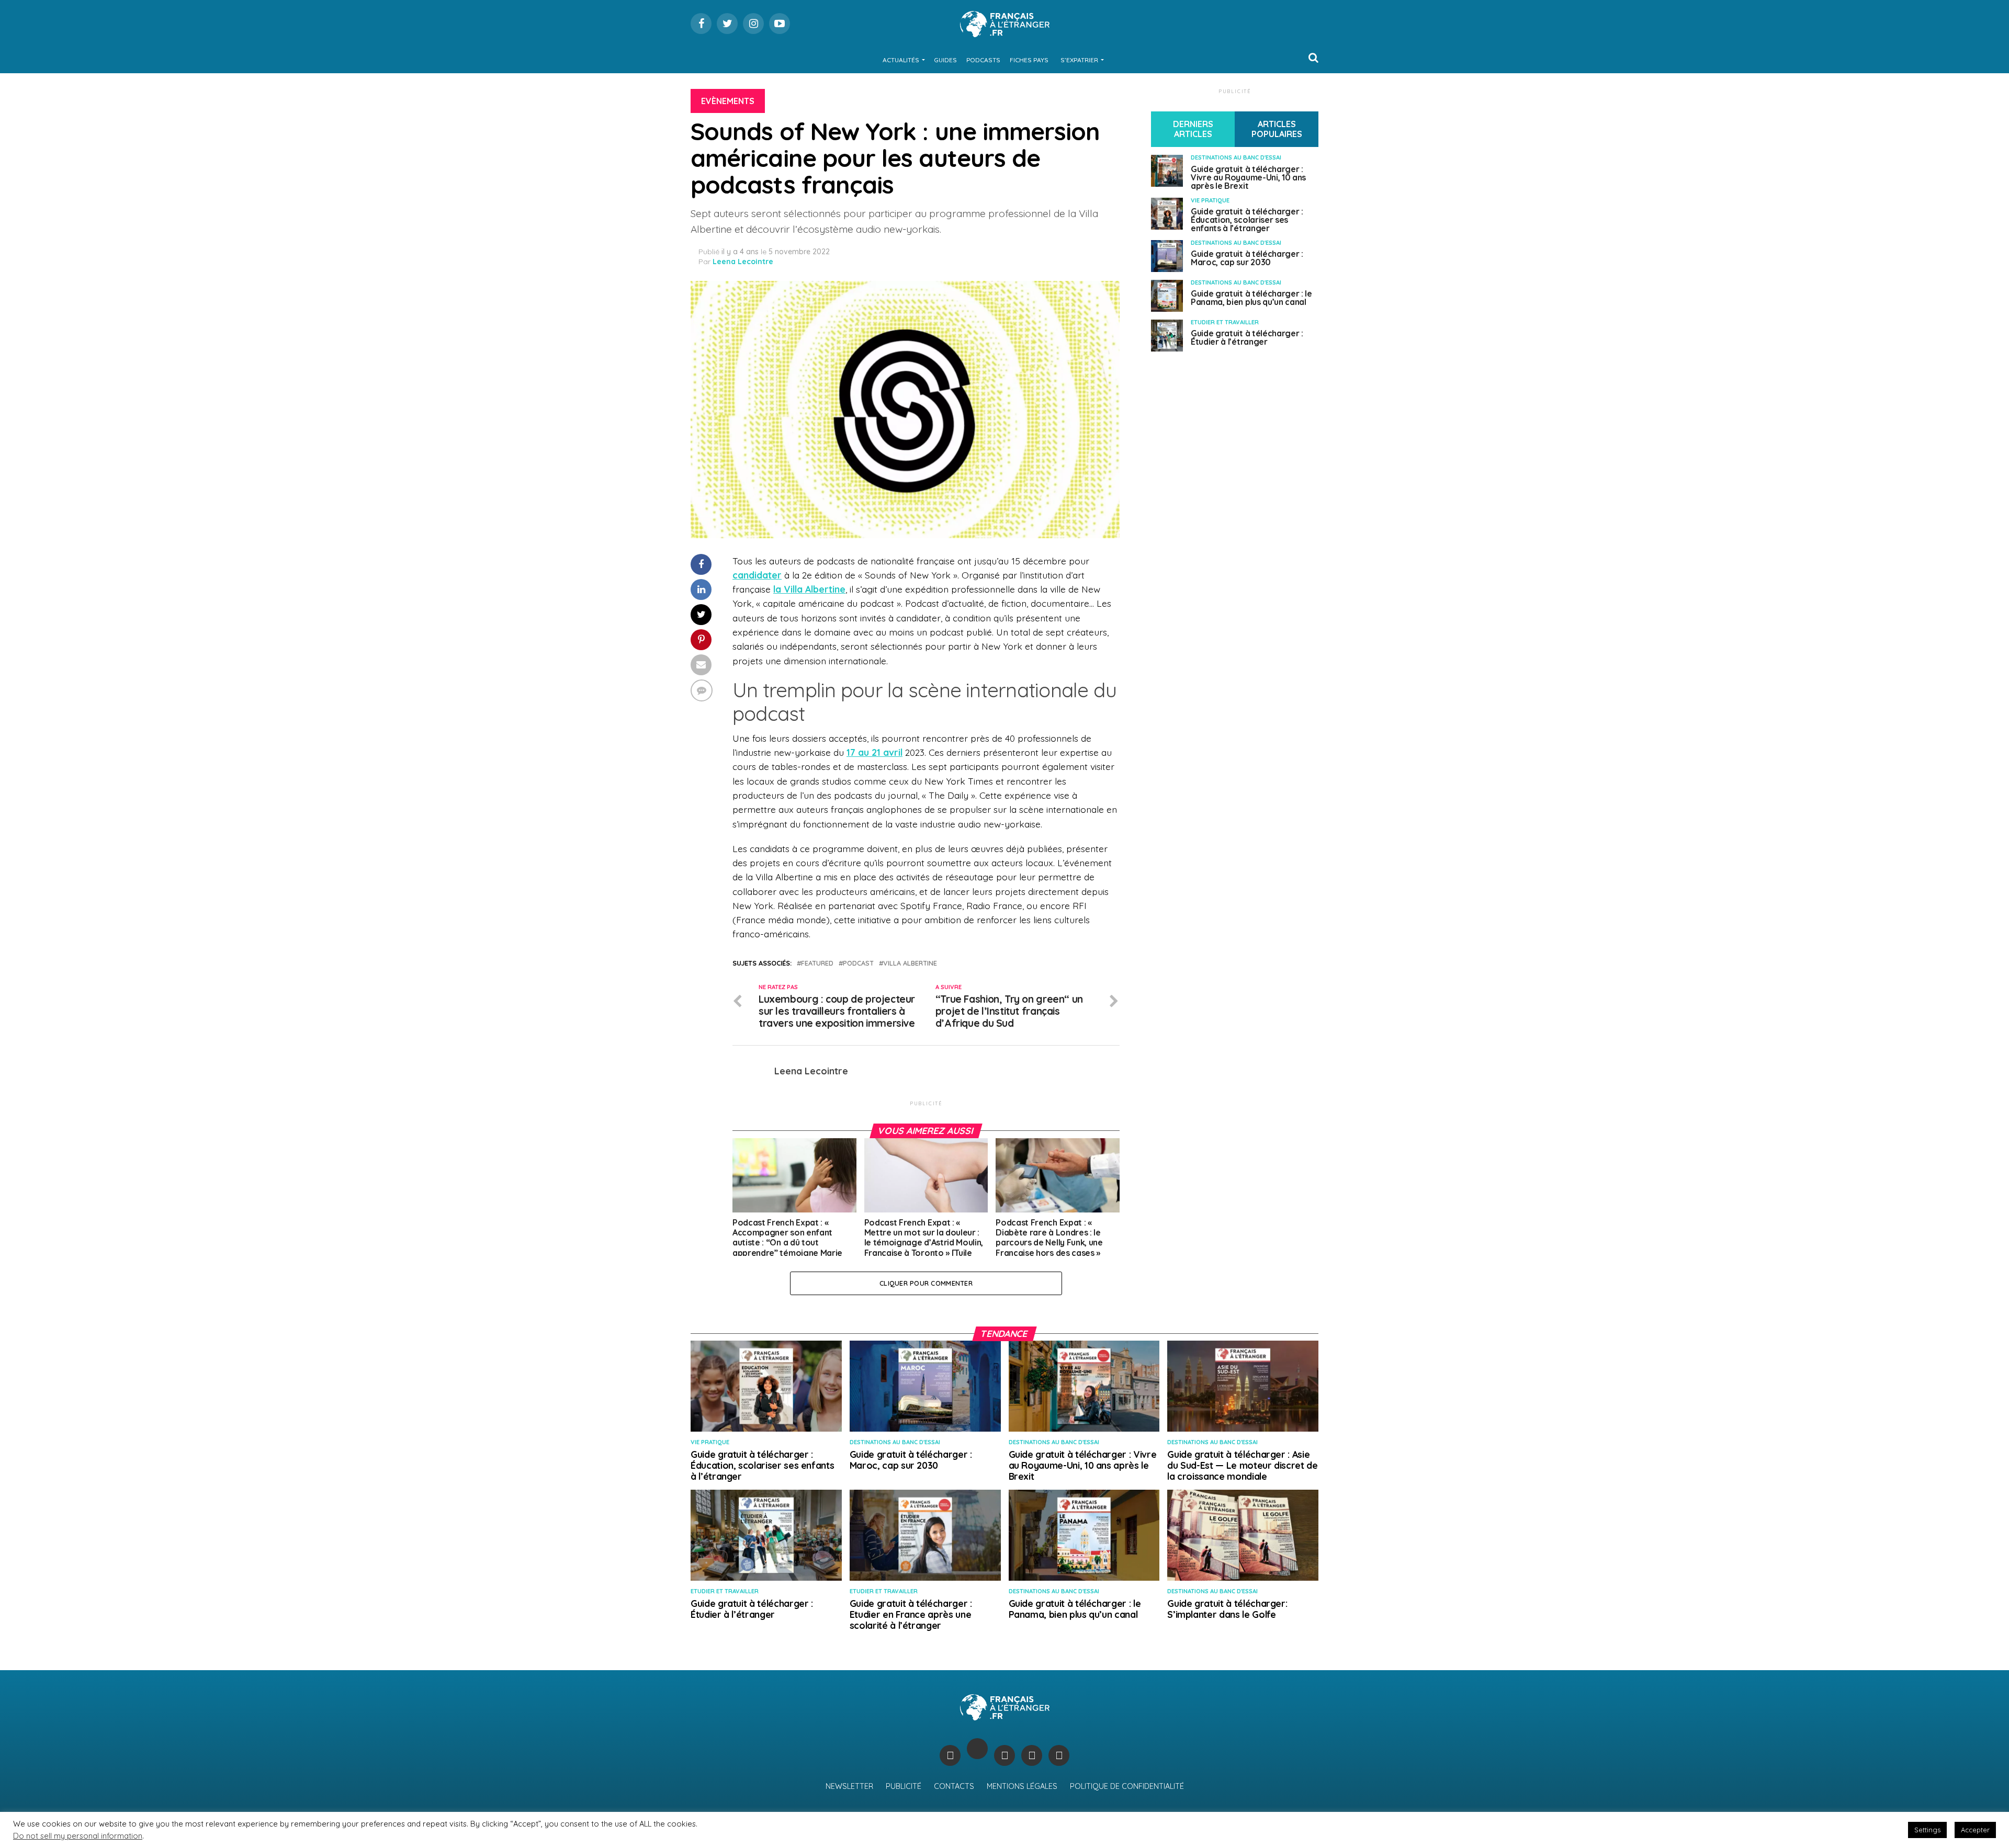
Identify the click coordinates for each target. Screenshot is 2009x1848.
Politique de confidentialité (1127, 1786)
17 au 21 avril (874, 752)
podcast (858, 963)
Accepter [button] (1975, 1830)
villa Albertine (910, 963)
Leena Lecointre (743, 262)
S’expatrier (1079, 60)
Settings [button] (1927, 1830)
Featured (817, 963)
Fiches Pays (1029, 60)
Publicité (904, 1786)
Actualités (901, 60)
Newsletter (849, 1786)
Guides (945, 60)
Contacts (954, 1786)
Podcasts (983, 60)
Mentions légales (1022, 1786)
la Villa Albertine (809, 589)
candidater (757, 575)
